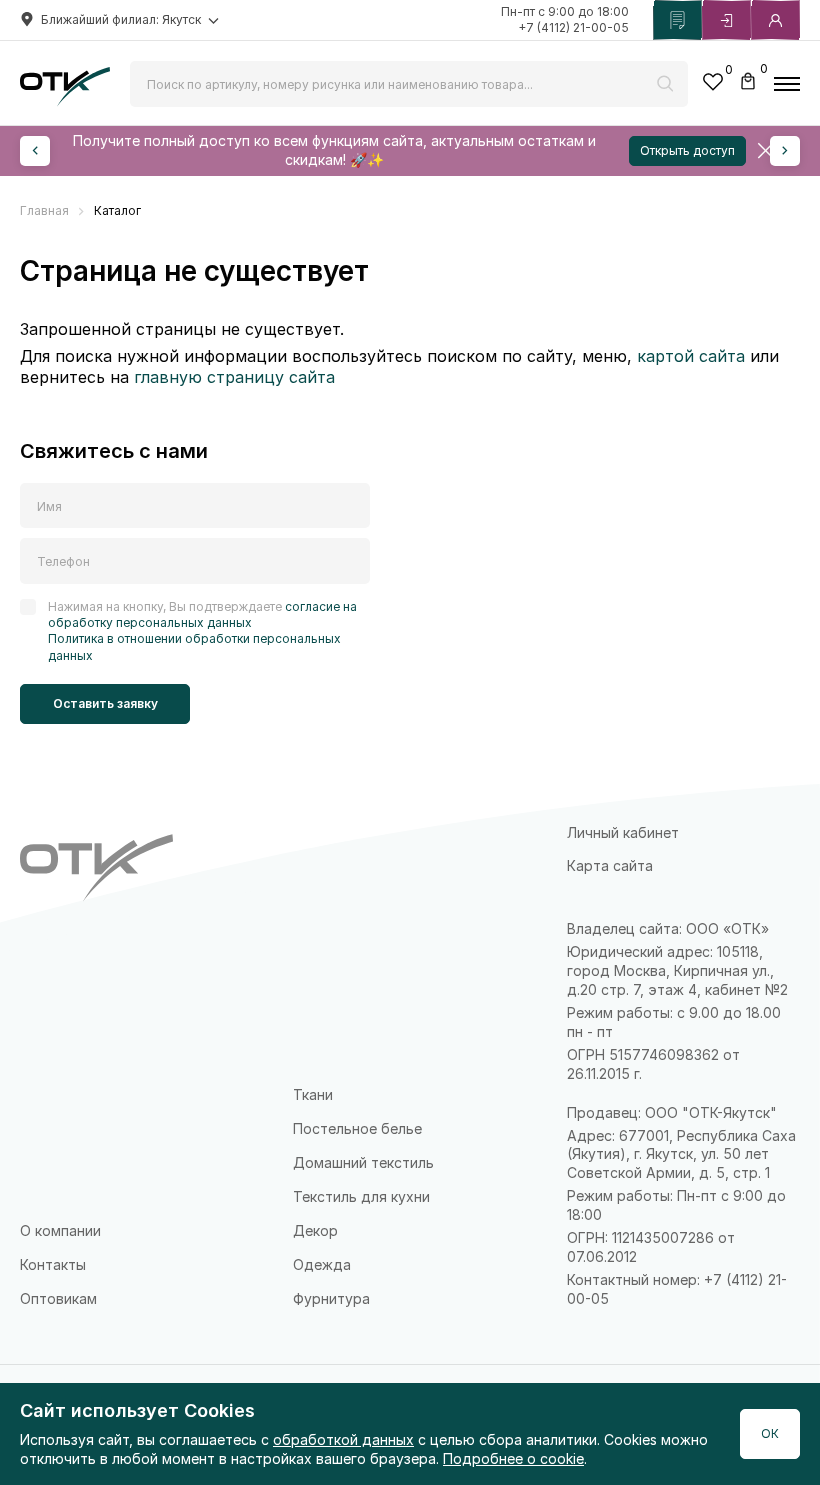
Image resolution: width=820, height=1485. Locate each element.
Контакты (53, 1264)
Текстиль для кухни (361, 1196)
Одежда (322, 1264)
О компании (60, 1230)
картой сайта (691, 356)
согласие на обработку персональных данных (202, 614)
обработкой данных (343, 1439)
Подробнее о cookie (513, 1458)
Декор (315, 1230)
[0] (713, 84)
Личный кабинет (623, 832)
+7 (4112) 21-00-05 (573, 27)
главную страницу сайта (234, 377)
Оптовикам (58, 1298)
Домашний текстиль (363, 1162)
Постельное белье (357, 1128)
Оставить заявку (105, 703)
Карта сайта (610, 865)
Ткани (313, 1094)
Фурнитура (331, 1298)
